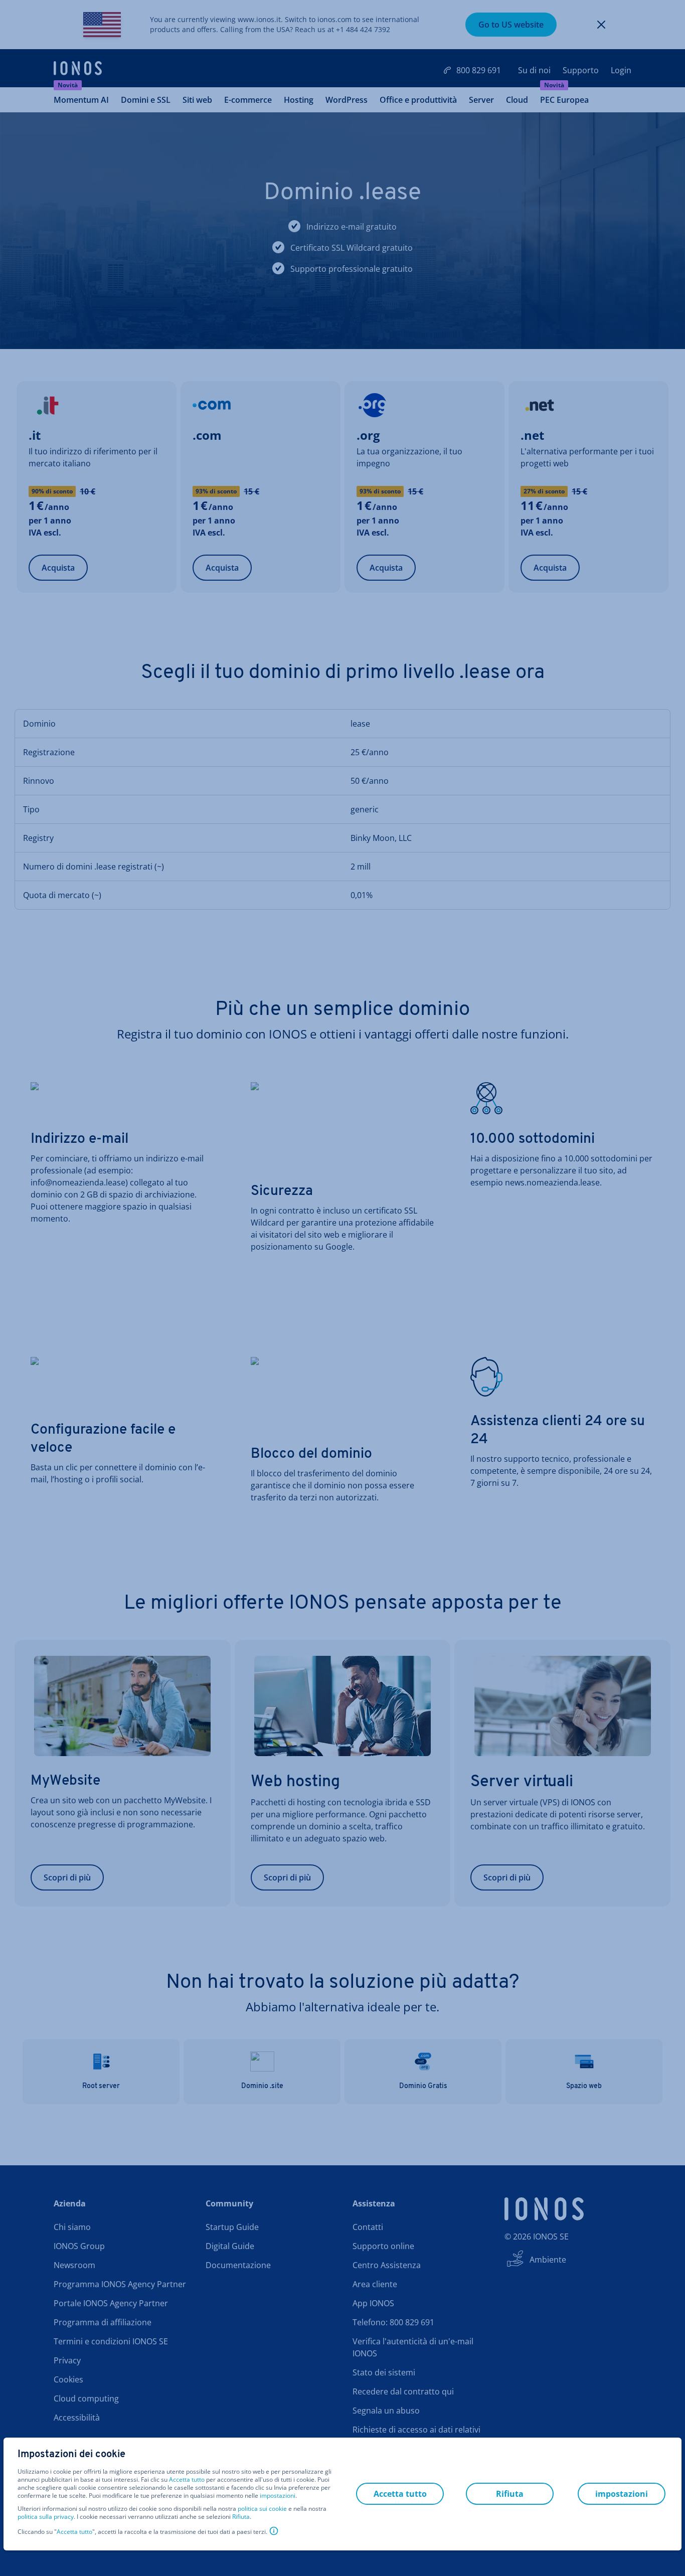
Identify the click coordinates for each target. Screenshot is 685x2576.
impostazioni (278, 2496)
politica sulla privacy (46, 2517)
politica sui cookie (262, 2509)
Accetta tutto (187, 2480)
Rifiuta (241, 2517)
